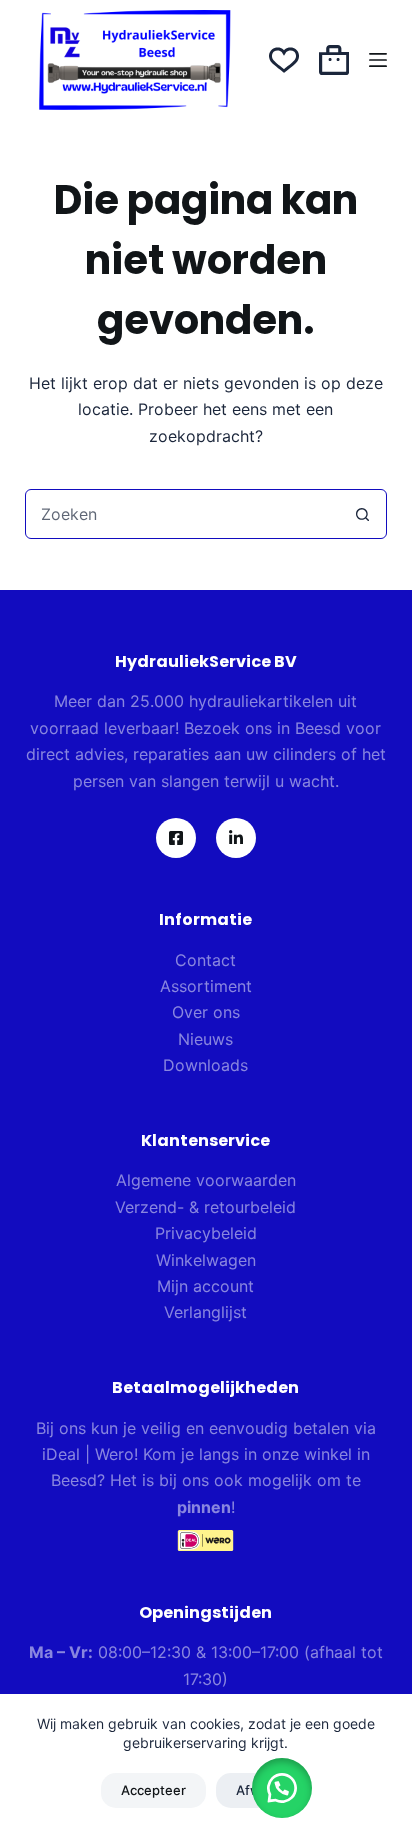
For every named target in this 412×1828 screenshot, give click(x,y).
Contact (205, 960)
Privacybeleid (206, 1233)
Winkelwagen (206, 1260)
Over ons (206, 1012)
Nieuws (205, 1039)
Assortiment (206, 986)
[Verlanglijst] (284, 60)
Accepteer (153, 1790)
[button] (282, 1788)
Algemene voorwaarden (206, 1180)
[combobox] (182, 514)
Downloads (205, 1065)
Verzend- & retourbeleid (205, 1207)
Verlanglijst (205, 1312)
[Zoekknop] (362, 514)
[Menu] (378, 60)
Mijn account (205, 1286)
